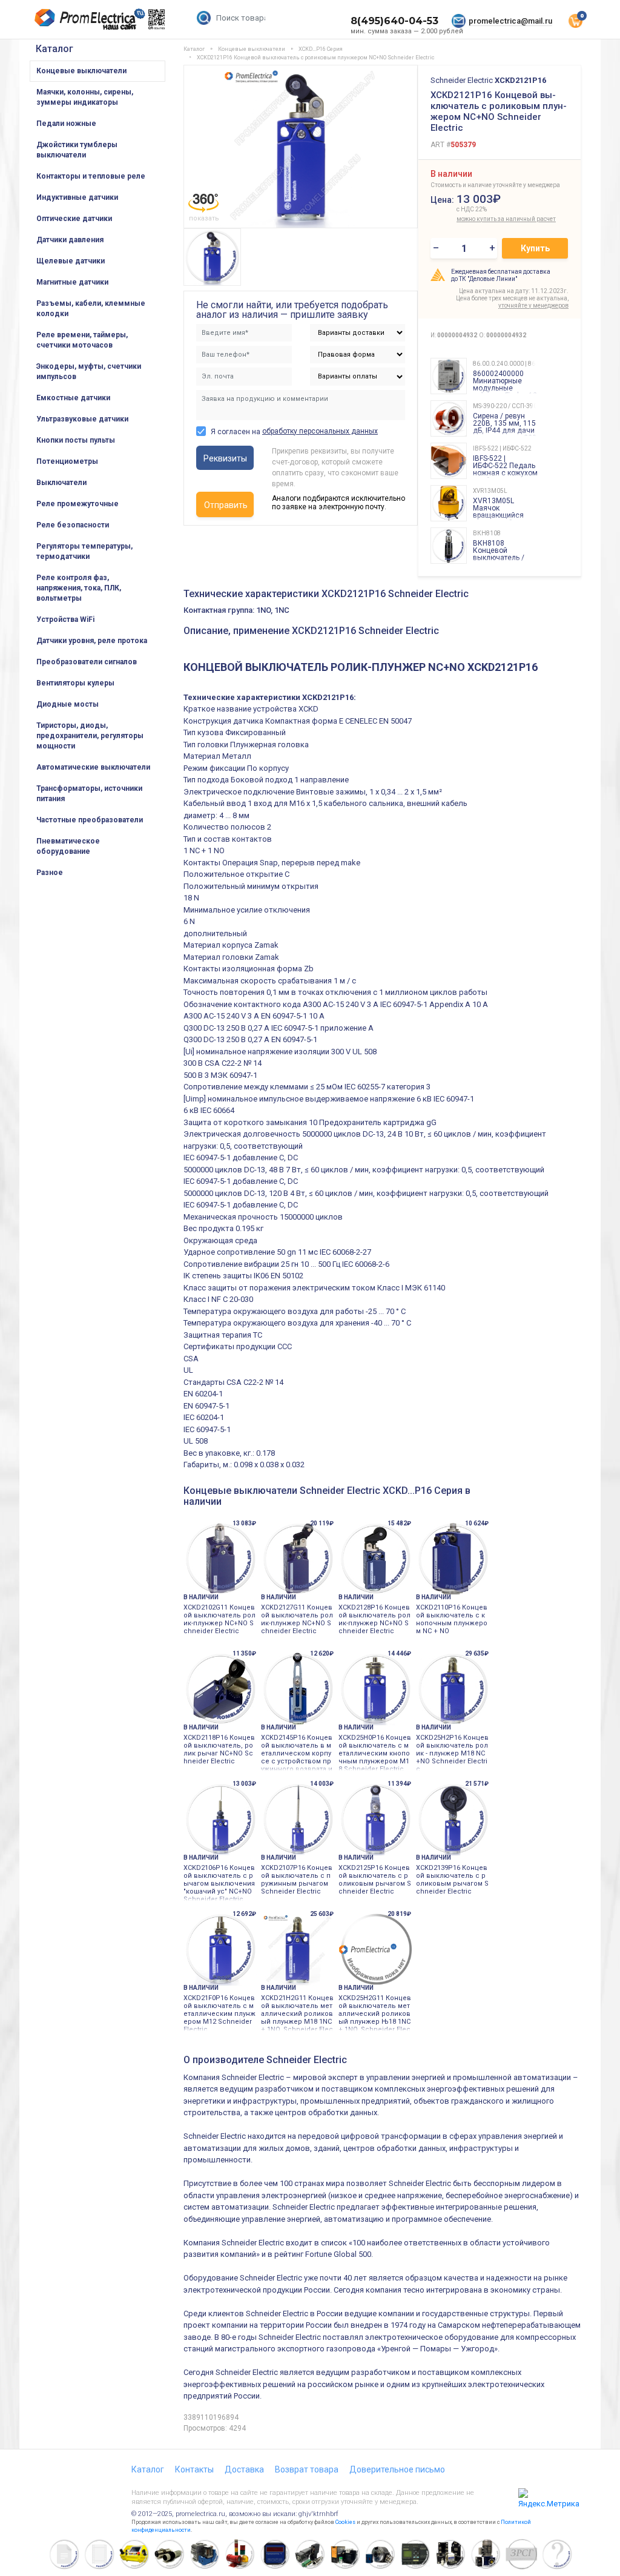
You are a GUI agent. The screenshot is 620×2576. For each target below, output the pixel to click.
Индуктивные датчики (77, 197)
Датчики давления (70, 240)
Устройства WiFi (65, 619)
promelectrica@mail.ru (510, 21)
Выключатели (61, 483)
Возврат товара (307, 2469)
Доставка (244, 2469)
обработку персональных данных (320, 431)
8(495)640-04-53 (394, 21)
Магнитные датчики (72, 282)
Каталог (54, 49)
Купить (535, 248)
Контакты (194, 2469)
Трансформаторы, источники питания (89, 794)
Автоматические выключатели (93, 767)
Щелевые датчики (71, 261)
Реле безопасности (73, 525)
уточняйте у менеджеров (533, 305)
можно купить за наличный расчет (483, 219)
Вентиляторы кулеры (75, 683)
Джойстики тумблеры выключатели (77, 150)
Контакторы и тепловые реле (91, 176)
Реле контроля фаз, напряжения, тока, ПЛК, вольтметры (79, 588)
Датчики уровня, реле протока (92, 641)
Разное (50, 873)
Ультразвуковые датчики (82, 419)
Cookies (345, 2522)
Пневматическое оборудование (68, 846)
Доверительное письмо (397, 2469)
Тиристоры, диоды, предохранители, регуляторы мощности (90, 736)
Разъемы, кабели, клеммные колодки (91, 309)
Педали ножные (66, 124)
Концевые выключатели (81, 71)
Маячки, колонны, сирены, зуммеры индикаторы (85, 97)
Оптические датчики (74, 219)
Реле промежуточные (77, 504)
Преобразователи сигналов (87, 662)
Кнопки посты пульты (76, 440)
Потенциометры (67, 461)
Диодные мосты (68, 704)
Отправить (226, 505)
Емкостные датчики (73, 398)
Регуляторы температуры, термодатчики (84, 551)
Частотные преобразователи (90, 820)
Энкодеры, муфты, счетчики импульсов (89, 372)
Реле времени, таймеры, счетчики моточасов (82, 340)
